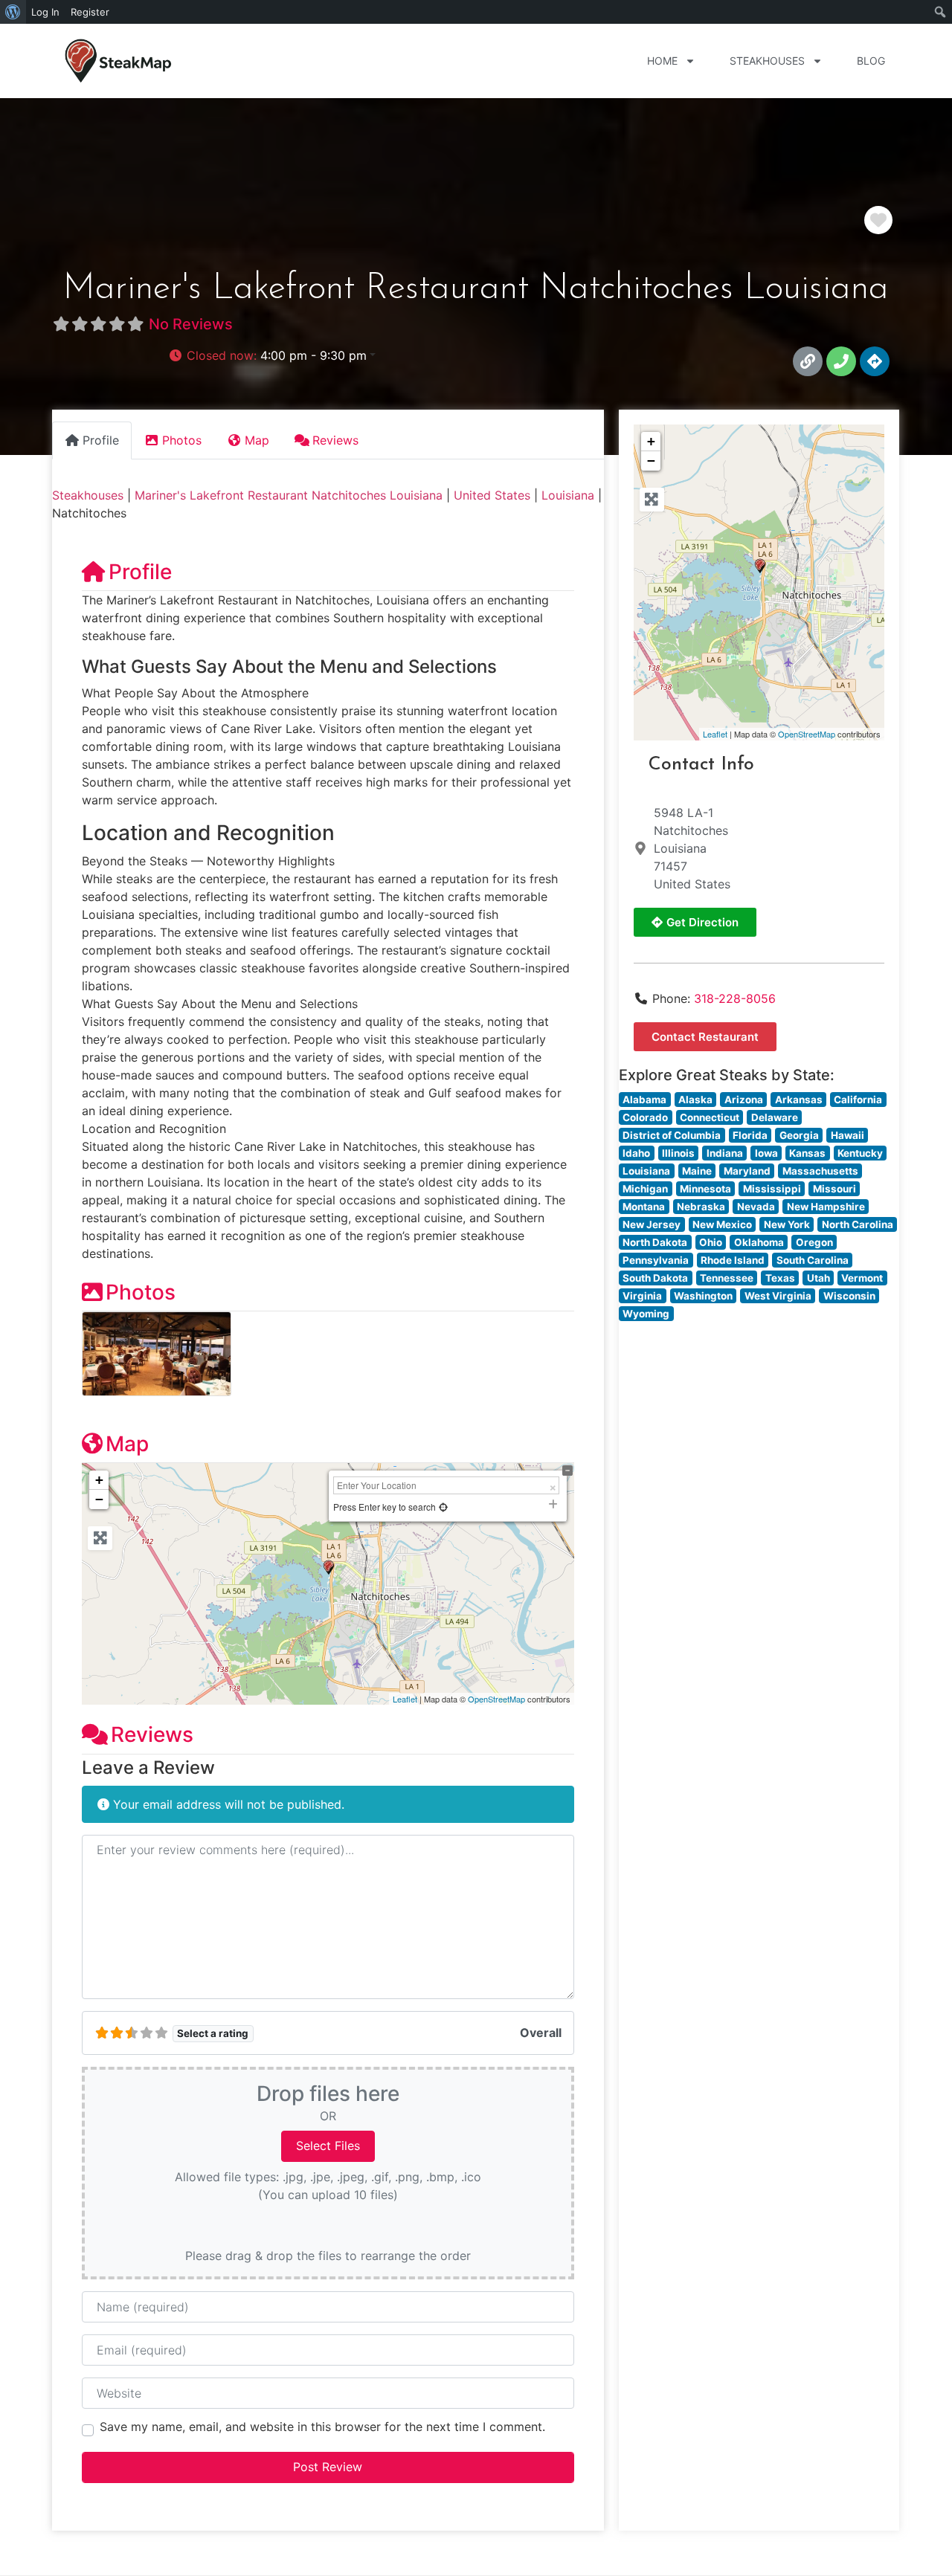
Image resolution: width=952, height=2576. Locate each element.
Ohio (711, 1242)
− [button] (99, 1499)
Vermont (862, 1278)
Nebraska (701, 1207)
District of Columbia (672, 1135)
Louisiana (568, 495)
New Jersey (652, 1224)
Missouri (834, 1189)
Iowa (766, 1153)
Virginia (642, 1296)
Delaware (775, 1117)
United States (492, 495)
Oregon (814, 1242)
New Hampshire (826, 1207)
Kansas (807, 1153)
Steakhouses (767, 61)
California (858, 1100)
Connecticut (710, 1117)
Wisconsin (849, 1296)
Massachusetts (820, 1171)
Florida (750, 1135)
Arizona (744, 1100)
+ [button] (99, 1480)
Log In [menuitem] (45, 12)
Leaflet (405, 1699)
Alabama (644, 1100)
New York (787, 1224)
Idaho (636, 1153)
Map (127, 1444)
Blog (871, 61)
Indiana (725, 1153)
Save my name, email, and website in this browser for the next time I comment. (322, 2427)
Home (662, 61)
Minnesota (705, 1189)
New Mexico (722, 1224)
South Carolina (813, 1260)
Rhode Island (733, 1260)
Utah (818, 1278)
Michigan (645, 1189)
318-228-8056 (735, 998)
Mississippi (772, 1189)
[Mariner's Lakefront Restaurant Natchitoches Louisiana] (760, 566)
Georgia (799, 1135)
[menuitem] (13, 12)
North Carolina (858, 1224)
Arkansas (799, 1100)
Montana (644, 1207)
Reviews (152, 1734)
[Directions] (875, 361)
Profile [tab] (101, 440)
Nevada (756, 1207)
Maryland (747, 1171)
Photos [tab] (182, 440)
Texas (780, 1278)
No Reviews (191, 324)
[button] (272, 355)
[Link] (808, 361)
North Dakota (655, 1242)
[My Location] (443, 1507)
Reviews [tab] (335, 440)
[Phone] (841, 361)
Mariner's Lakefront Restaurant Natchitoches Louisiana (289, 495)
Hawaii (848, 1135)
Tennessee (727, 1278)
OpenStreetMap (496, 1699)
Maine (697, 1171)
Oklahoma (759, 1242)
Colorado (645, 1117)
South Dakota (655, 1278)
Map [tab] (257, 440)
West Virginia (778, 1296)
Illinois (678, 1153)
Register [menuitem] (90, 12)
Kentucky (860, 1153)
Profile (140, 572)
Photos (141, 1292)
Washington (703, 1296)
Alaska (695, 1100)
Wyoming (646, 1314)
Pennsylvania (656, 1260)
